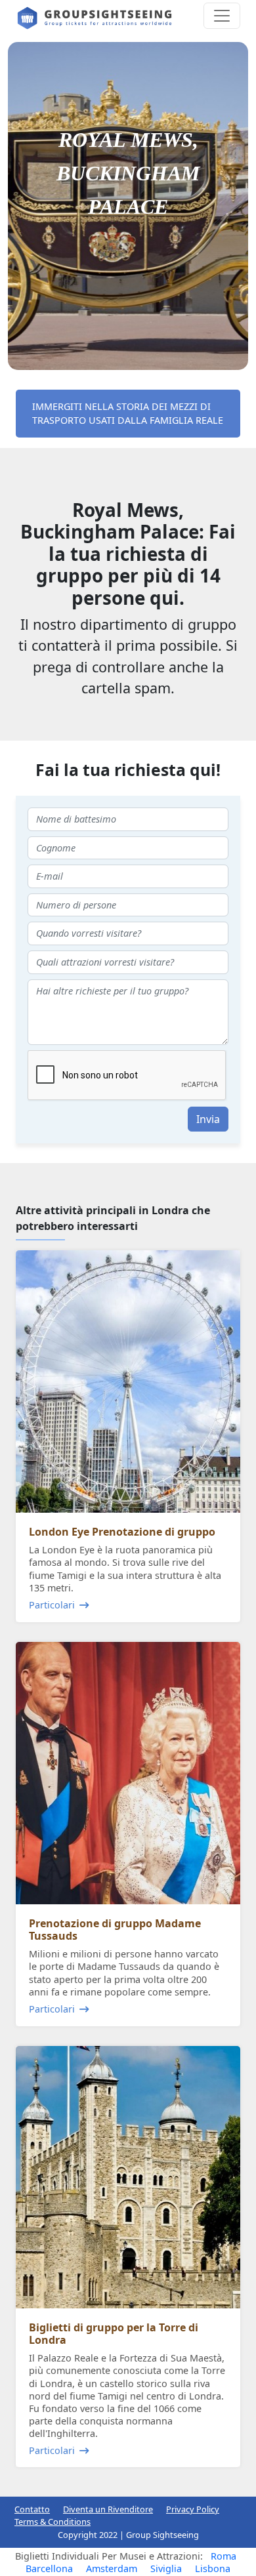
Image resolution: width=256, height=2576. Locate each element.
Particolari (52, 1605)
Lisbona (213, 2568)
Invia (208, 1119)
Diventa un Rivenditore (108, 2509)
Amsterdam (112, 2568)
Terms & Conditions (53, 2522)
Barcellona (49, 2568)
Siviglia (166, 2568)
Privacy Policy (193, 2509)
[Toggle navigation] (222, 16)
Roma (224, 2556)
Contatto (32, 2509)
